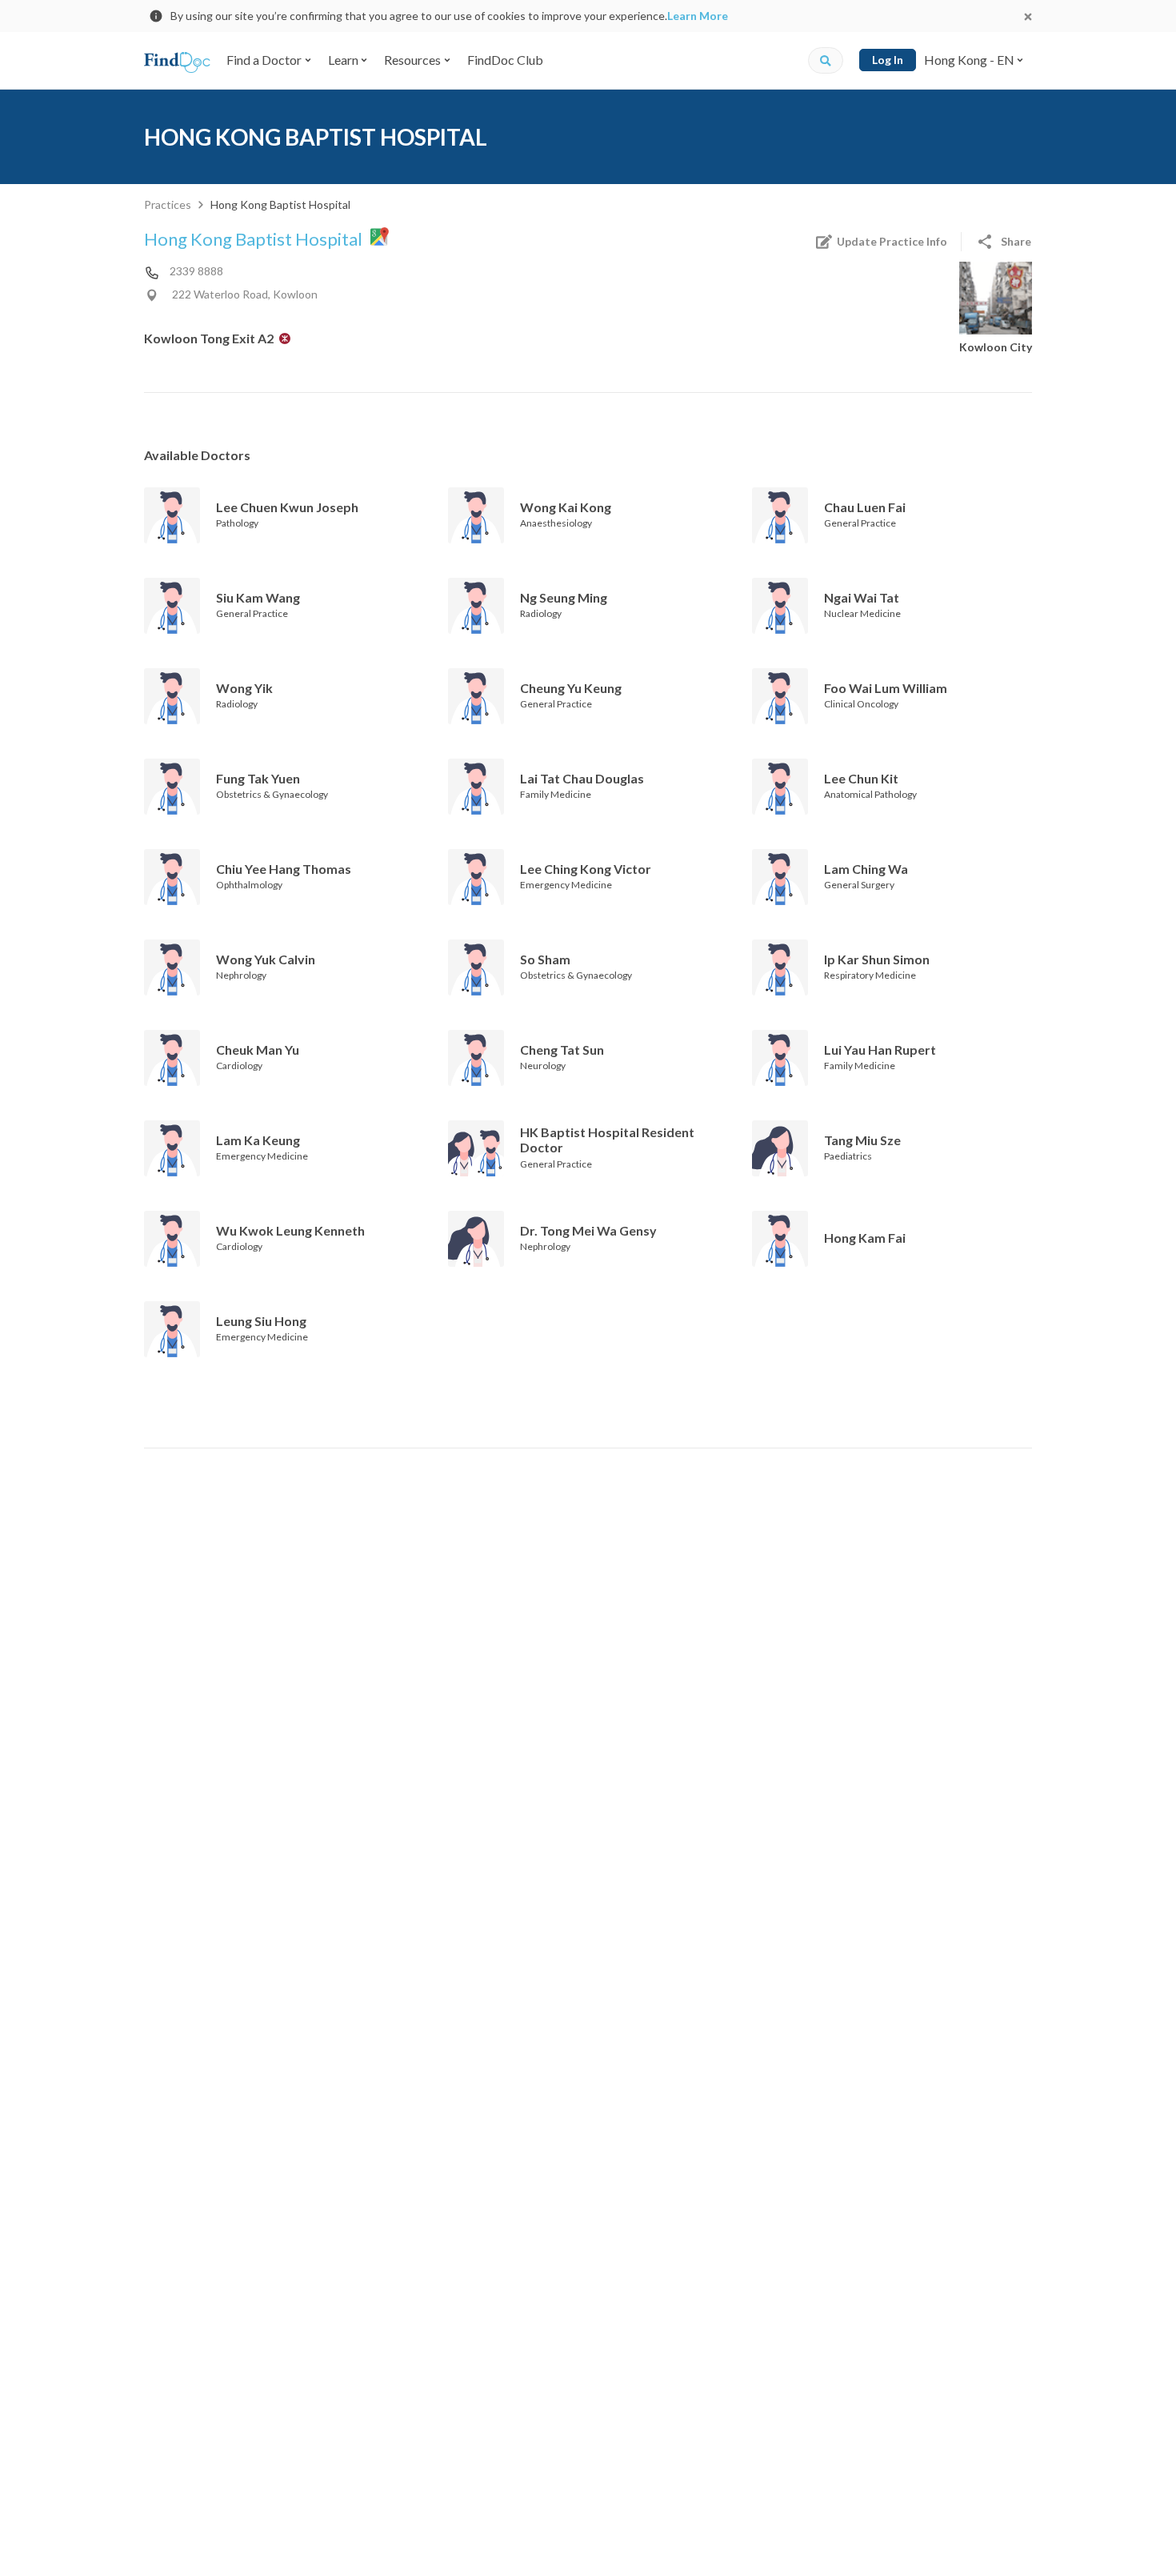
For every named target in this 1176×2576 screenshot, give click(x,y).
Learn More (698, 16)
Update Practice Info (892, 241)
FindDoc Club (505, 60)
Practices (168, 204)
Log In (888, 60)
